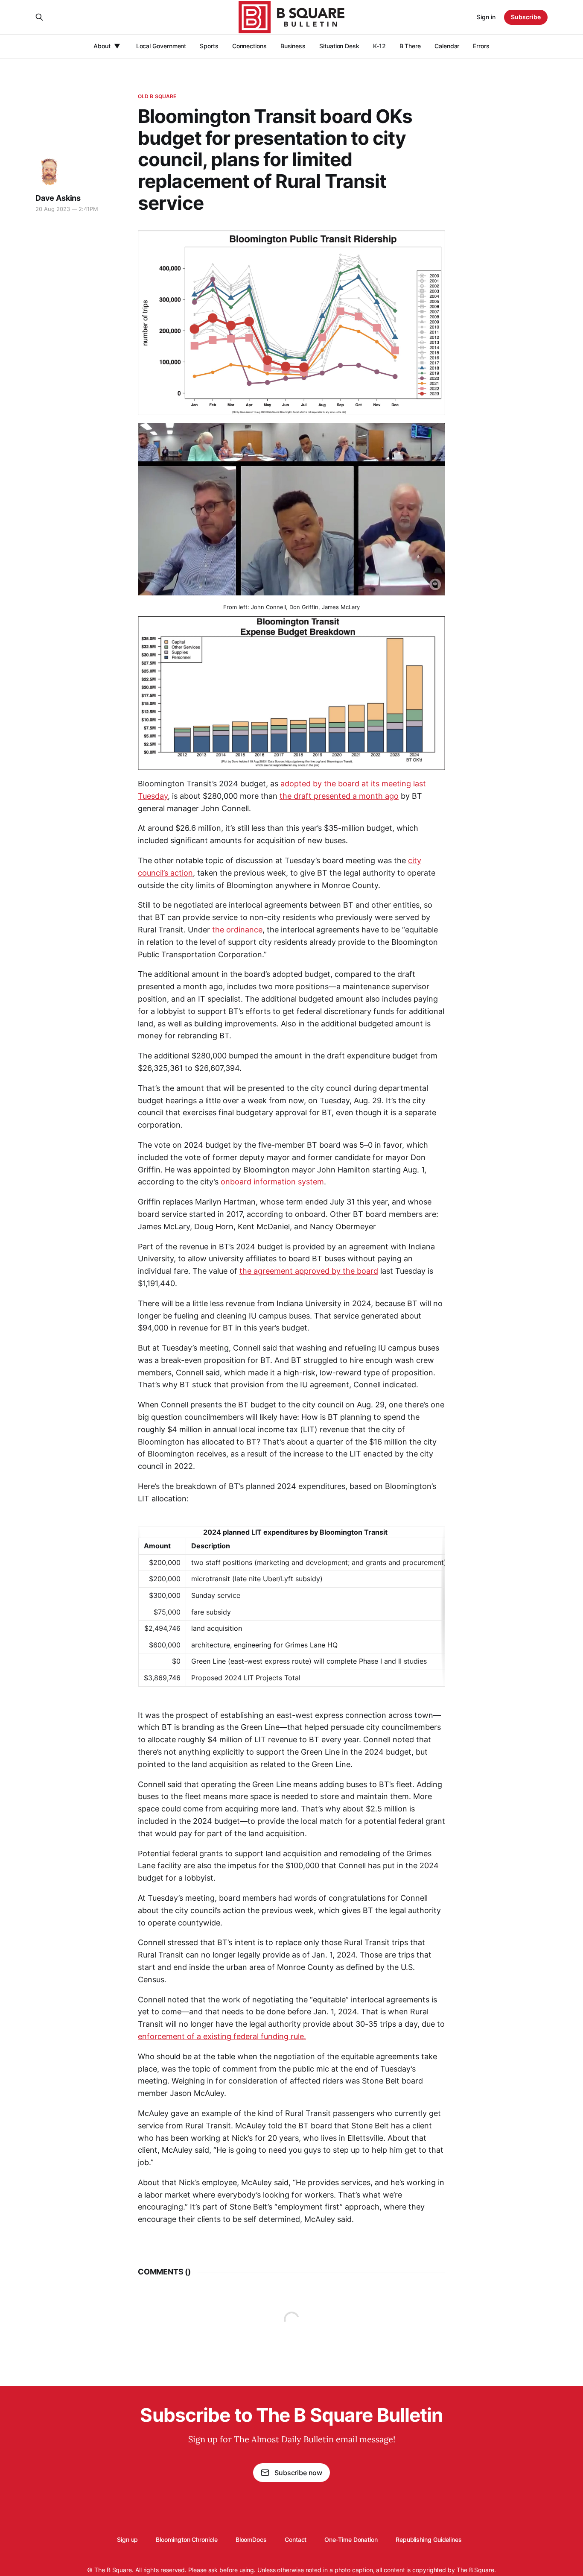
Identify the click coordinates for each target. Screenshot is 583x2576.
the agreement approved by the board (309, 1271)
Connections (249, 46)
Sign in (486, 17)
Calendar (447, 46)
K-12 (379, 46)
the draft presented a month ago (339, 796)
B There (410, 46)
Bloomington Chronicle (187, 2539)
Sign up (127, 2539)
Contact (296, 2539)
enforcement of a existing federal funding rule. (222, 2036)
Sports (209, 46)
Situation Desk (339, 46)
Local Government (161, 46)
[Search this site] (39, 17)
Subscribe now (298, 2473)
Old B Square (157, 96)
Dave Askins (58, 198)
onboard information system (272, 1182)
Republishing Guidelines (429, 2539)
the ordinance (237, 930)
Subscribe (526, 17)
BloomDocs (251, 2539)
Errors (481, 46)
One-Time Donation (351, 2539)
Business (293, 46)
